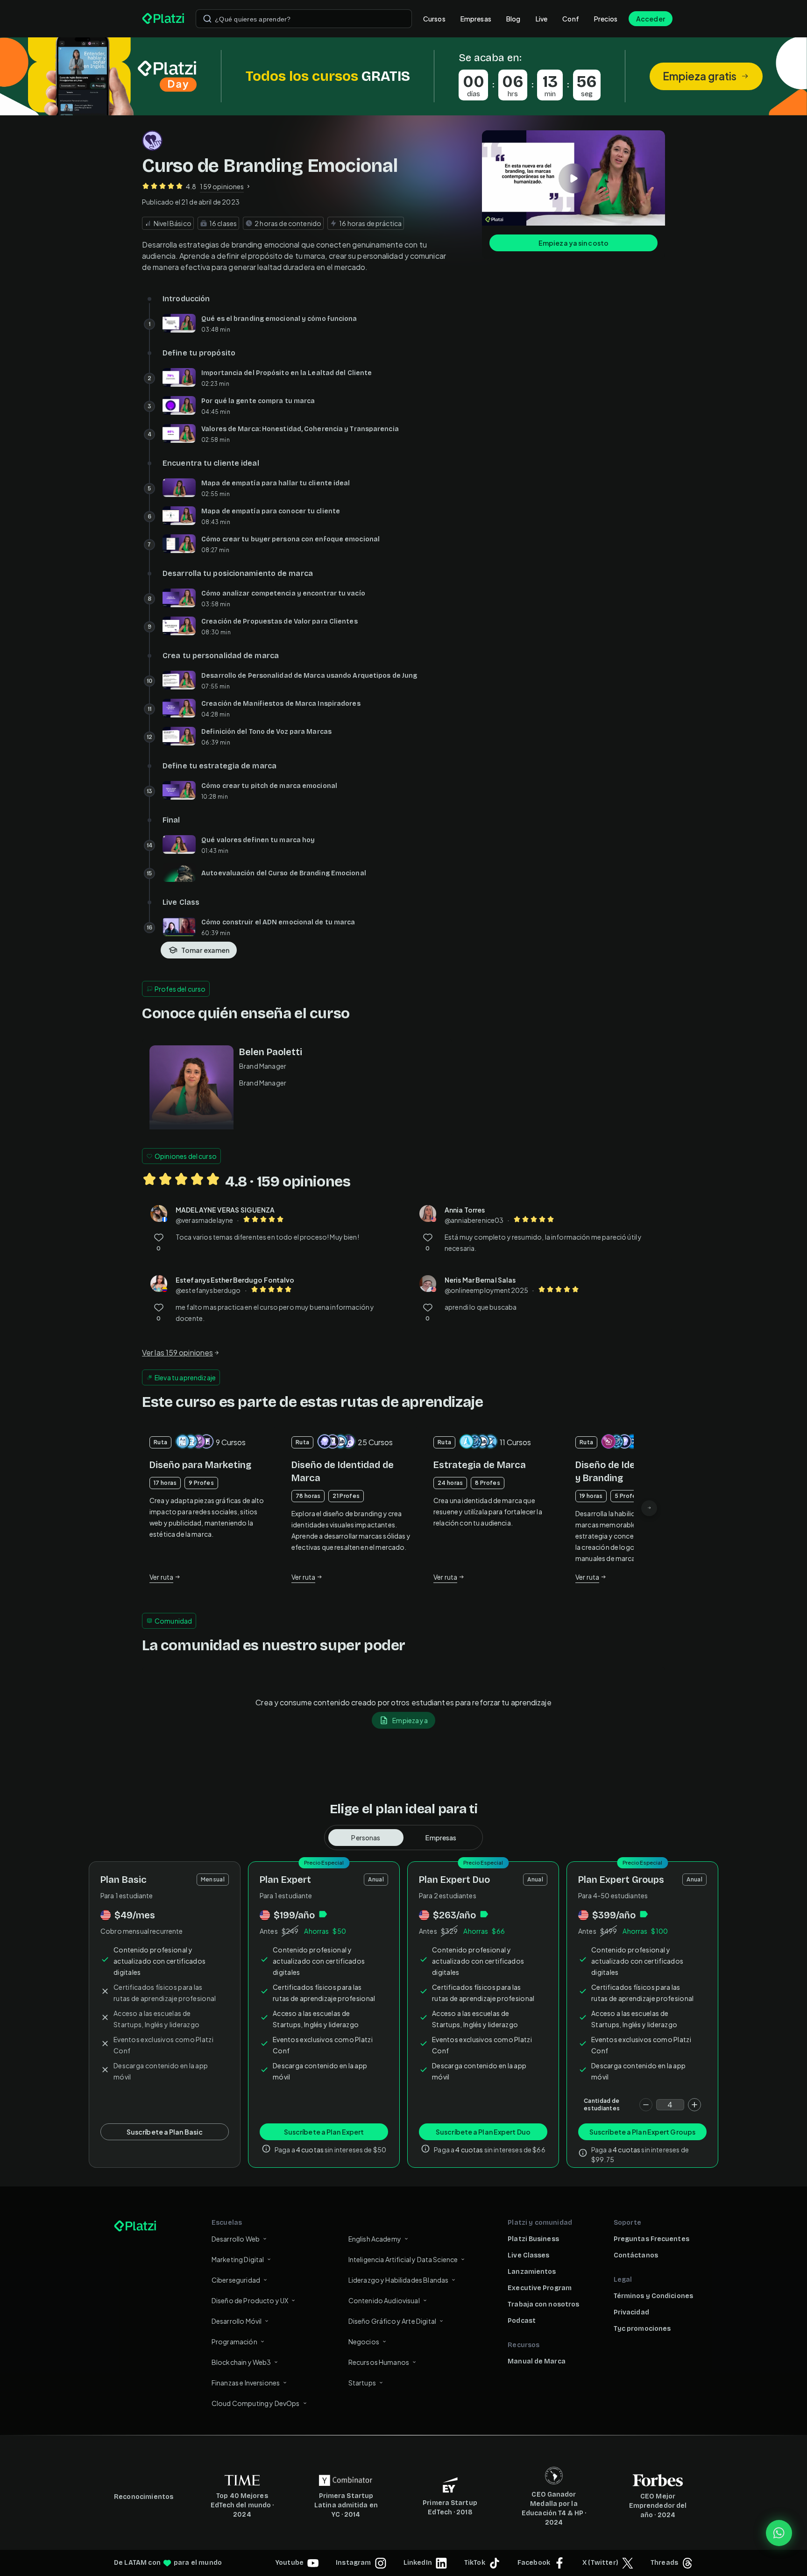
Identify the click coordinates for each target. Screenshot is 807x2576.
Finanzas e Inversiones (246, 2383)
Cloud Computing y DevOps (256, 2403)
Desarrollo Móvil (237, 2321)
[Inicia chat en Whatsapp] (779, 2533)
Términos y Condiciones (653, 2296)
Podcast (522, 2321)
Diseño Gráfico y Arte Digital (392, 2321)
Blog (513, 19)
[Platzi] (163, 19)
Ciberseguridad (236, 2280)
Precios (606, 19)
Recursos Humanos (379, 2362)
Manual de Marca (537, 2361)
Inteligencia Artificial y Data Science (403, 2259)
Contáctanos (636, 2255)
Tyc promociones (642, 2329)
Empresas (476, 19)
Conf (571, 19)
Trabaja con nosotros (543, 2304)
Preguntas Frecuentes (651, 2239)
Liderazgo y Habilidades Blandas (399, 2280)
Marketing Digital (238, 2259)
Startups (362, 2383)
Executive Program (540, 2288)
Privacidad (631, 2312)
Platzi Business (533, 2239)
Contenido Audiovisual (384, 2300)
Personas (366, 1838)
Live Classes (528, 2255)
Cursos (434, 19)
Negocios (364, 2342)
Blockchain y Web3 (241, 2362)
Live (542, 19)
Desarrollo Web (236, 2239)
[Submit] (207, 19)
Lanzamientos (532, 2272)
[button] (403, 76)
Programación (234, 2342)
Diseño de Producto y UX (250, 2300)
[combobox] (304, 19)
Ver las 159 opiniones (177, 1352)
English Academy (375, 2239)
